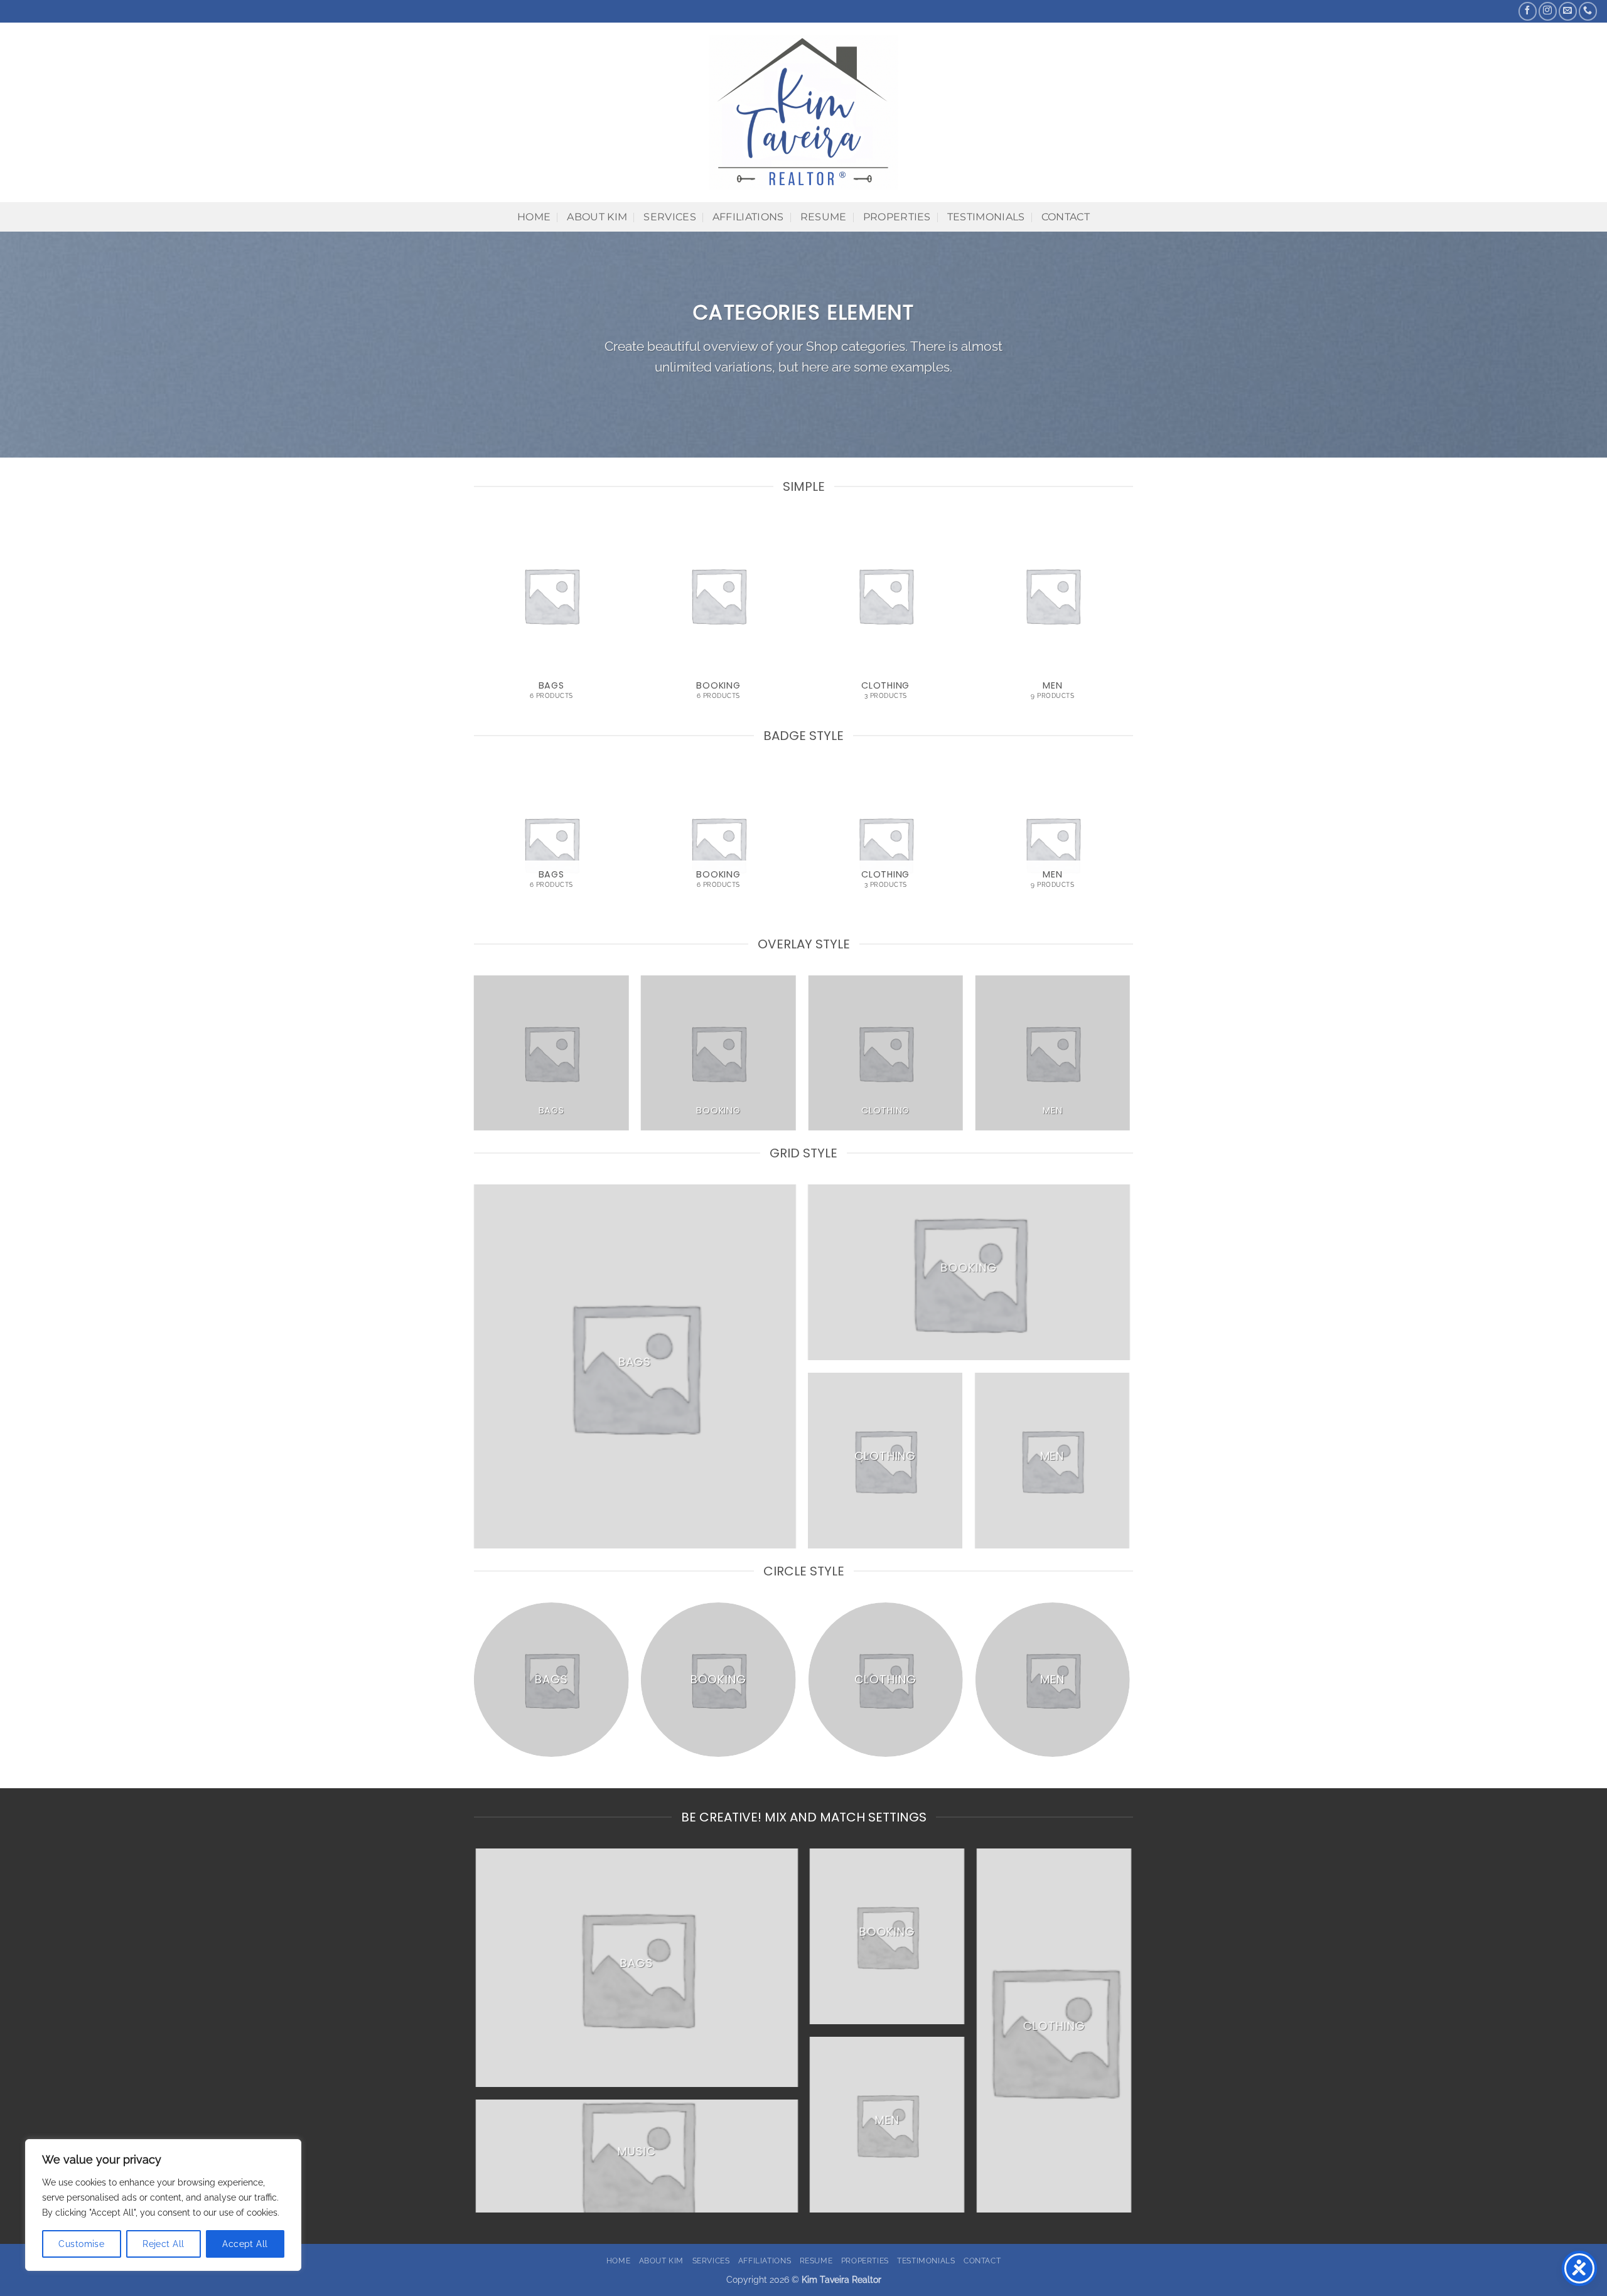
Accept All (245, 2244)
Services (670, 217)
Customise (81, 2244)
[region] (163, 2205)
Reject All (163, 2244)
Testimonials (986, 217)
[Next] (1129, 620)
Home (534, 217)
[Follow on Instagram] (1548, 11)
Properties (897, 217)
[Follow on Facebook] (1528, 11)
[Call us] (1588, 11)
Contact (1066, 217)
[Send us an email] (1568, 11)
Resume (824, 217)
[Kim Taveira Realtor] (804, 112)
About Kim (597, 217)
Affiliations (748, 217)
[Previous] (475, 620)
